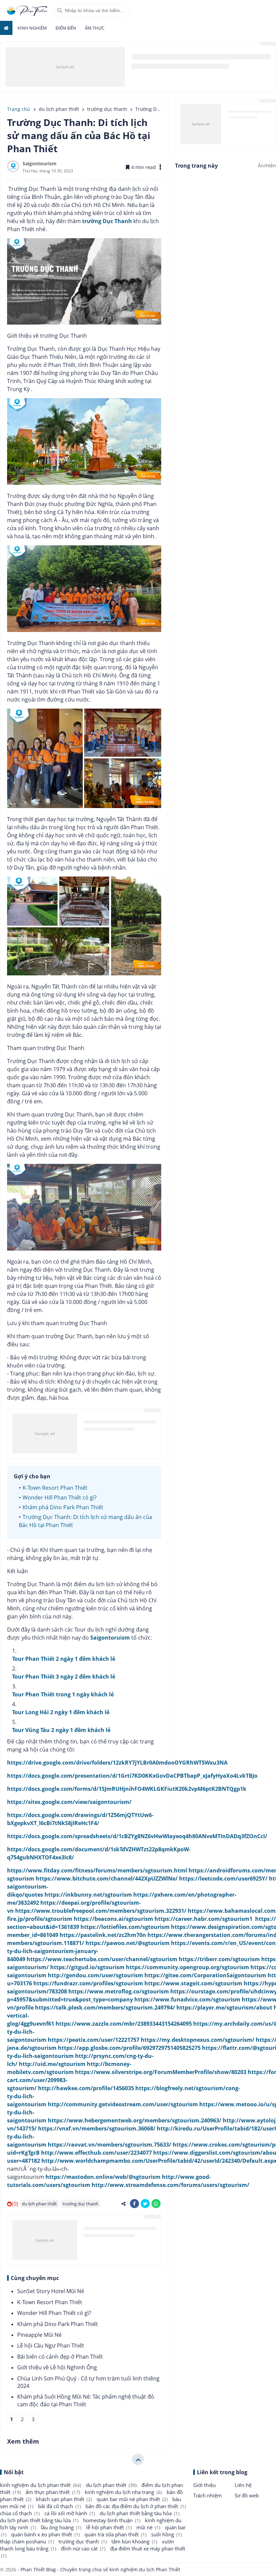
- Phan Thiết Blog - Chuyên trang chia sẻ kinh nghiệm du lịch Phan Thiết (98, 2569)
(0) (15, 2204)
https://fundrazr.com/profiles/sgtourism (88, 1983)
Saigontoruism (110, 1638)
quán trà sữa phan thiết (115, 2534)
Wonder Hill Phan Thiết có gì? (60, 1497)
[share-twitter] (145, 2204)
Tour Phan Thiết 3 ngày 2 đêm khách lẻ (64, 1677)
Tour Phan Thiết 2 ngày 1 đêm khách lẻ (64, 1659)
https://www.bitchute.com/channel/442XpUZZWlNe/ (107, 1878)
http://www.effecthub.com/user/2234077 (96, 2153)
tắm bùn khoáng (134, 2541)
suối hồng (166, 2534)
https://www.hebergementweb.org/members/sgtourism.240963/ (135, 2120)
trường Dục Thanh (107, 221)
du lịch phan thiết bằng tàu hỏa (140, 2513)
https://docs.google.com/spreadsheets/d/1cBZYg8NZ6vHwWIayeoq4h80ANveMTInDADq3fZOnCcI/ (137, 1836)
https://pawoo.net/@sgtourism (128, 1943)
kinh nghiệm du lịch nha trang (123, 2492)
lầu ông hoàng (61, 2527)
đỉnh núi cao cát (83, 2548)
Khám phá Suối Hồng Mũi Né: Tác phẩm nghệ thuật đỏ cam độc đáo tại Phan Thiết (86, 2400)
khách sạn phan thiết (64, 2499)
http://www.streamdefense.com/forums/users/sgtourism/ (170, 2185)
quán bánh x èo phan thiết (45, 2534)
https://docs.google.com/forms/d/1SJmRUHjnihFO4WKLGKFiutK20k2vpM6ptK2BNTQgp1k (127, 1789)
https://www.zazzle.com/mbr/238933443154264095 (124, 2024)
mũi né (148, 2527)
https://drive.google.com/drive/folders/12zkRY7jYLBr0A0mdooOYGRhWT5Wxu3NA (117, 1763)
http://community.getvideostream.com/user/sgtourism (123, 2104)
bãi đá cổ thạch (59, 2506)
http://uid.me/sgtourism (52, 2064)
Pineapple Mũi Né (39, 2335)
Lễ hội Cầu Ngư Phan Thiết (51, 2346)
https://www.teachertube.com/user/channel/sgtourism (102, 1959)
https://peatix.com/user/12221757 (94, 2040)
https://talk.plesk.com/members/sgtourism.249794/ (105, 2008)
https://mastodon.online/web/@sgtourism (103, 2177)
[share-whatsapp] (156, 2204)
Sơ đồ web (247, 2495)
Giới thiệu (204, 2485)
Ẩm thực (95, 28)
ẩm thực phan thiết (53, 2492)
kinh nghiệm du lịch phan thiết (41, 2485)
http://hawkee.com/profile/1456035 (86, 2088)
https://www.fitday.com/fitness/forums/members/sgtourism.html (97, 1870)
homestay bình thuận (112, 2520)
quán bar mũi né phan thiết (132, 2499)
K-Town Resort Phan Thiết (55, 1488)
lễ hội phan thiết (109, 2527)
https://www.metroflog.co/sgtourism (119, 1991)
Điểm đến (66, 28)
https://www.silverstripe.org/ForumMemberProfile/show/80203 (161, 2072)
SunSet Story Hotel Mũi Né (51, 2291)
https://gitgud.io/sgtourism (87, 1967)
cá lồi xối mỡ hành (70, 2513)
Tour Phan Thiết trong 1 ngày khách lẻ (63, 1694)
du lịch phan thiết (39, 2204)
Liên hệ (243, 2485)
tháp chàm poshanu (27, 2541)
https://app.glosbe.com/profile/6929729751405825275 (129, 2048)
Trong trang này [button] (196, 166)
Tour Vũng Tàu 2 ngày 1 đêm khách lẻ (61, 1730)
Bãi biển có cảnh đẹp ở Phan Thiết (60, 2357)
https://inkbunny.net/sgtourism (88, 1895)
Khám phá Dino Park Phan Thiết (63, 1507)
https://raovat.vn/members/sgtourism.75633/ (110, 2145)
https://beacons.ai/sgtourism (113, 1919)
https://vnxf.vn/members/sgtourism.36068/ (97, 2128)
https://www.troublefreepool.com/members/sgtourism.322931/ (101, 1911)
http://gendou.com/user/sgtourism (95, 1975)
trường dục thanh (80, 2204)
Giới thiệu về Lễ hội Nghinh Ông (57, 2367)
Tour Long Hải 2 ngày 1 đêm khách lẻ (61, 1712)
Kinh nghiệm (32, 28)
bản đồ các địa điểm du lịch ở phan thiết (136, 2506)
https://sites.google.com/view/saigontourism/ (69, 1802)
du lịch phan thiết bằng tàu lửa (39, 2520)
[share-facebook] (134, 2204)
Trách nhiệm (208, 2495)
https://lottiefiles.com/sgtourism (125, 1927)
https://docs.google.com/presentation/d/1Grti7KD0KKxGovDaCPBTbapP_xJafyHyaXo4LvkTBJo (132, 1776)
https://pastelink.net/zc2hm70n (103, 1935)
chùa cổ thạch (20, 2513)
